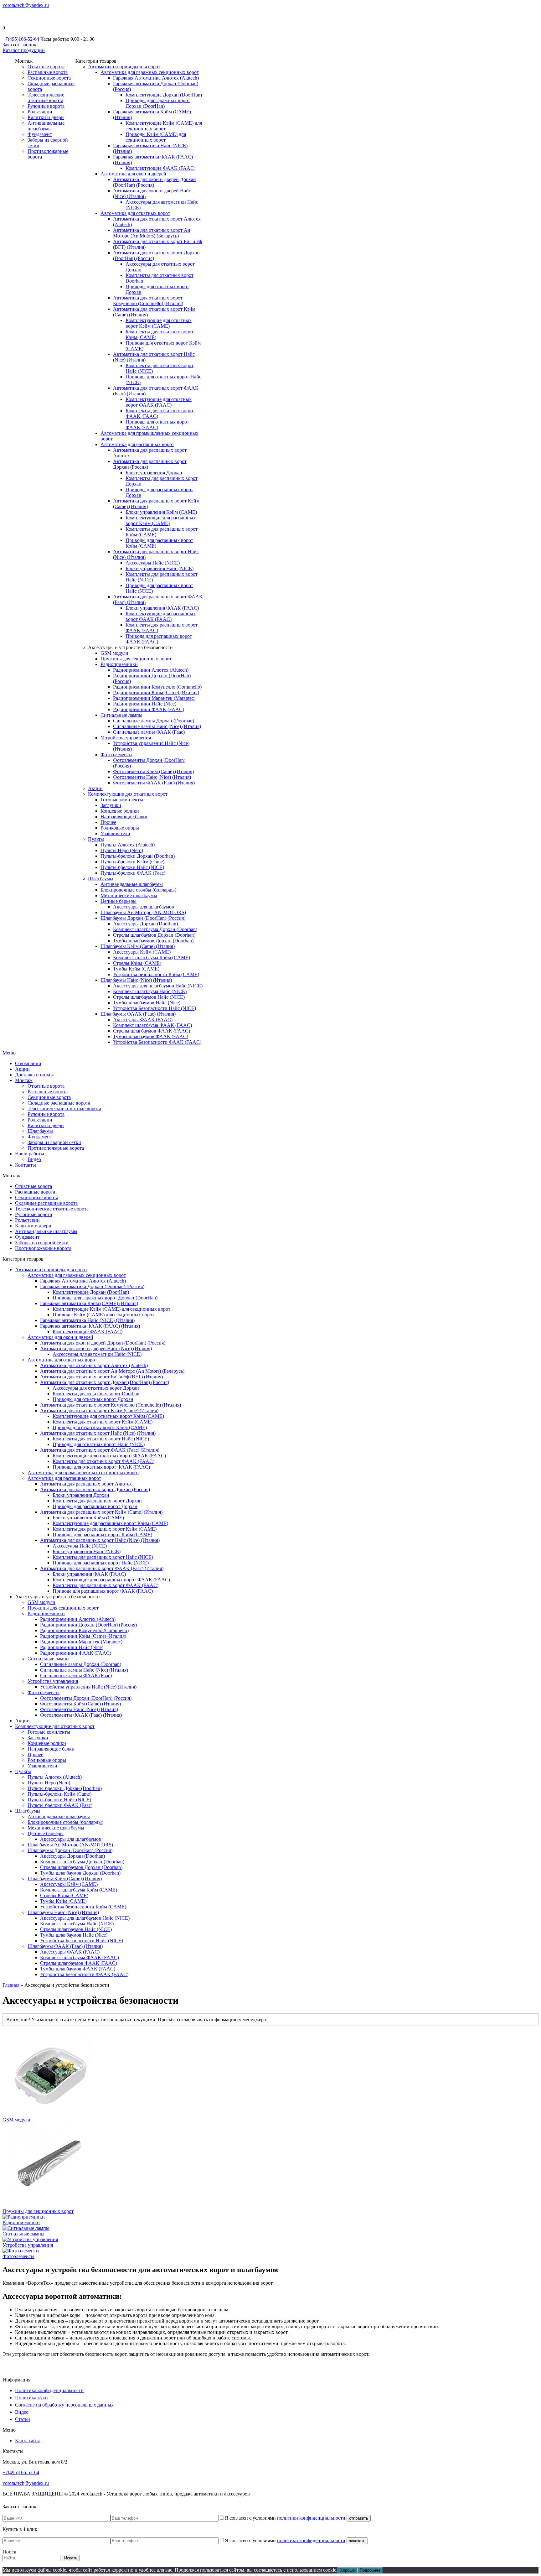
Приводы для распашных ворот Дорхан (95, 1506)
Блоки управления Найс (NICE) (160, 568)
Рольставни (40, 112)
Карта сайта (28, 2441)
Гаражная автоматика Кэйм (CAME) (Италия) (89, 1303)
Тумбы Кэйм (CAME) (136, 969)
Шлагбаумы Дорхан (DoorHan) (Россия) (143, 918)
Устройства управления (126, 738)
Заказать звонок (19, 45)
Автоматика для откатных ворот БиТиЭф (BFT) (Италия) (101, 1377)
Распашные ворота (48, 72)
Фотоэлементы (116, 755)
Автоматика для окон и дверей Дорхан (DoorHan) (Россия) (103, 1343)
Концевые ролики (120, 811)
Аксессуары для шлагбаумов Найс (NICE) (158, 986)
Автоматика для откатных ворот (135, 213)
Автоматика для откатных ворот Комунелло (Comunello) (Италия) (148, 301)
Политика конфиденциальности (49, 2390)
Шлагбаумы (101, 879)
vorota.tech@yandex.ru (26, 5)
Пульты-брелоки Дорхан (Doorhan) (138, 856)
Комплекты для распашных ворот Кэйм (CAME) (105, 1529)
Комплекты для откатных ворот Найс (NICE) (101, 1439)
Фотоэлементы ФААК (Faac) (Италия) (154, 783)
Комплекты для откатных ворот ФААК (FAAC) (103, 1461)
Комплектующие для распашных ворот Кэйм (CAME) (161, 520)
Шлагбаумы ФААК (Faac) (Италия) (138, 1014)
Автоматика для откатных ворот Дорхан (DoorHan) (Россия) (105, 1382)
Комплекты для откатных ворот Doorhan (96, 1394)
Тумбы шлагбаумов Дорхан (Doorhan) (153, 941)
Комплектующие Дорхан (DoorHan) (164, 95)
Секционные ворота (49, 78)
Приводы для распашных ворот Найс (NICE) (101, 1563)
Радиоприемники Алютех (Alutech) (151, 670)
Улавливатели (115, 833)
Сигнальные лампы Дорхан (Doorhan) (154, 721)
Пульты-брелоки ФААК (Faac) (133, 873)
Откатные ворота (46, 67)
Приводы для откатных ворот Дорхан (93, 1399)
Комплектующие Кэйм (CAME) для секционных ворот (164, 126)
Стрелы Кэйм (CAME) (137, 963)
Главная (11, 1985)
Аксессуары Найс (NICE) (153, 563)
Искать (71, 2558)
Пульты (96, 839)
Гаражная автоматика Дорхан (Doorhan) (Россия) (92, 1286)
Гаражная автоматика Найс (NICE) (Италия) (87, 1320)
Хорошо (347, 2570)
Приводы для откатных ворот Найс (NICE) (99, 1444)
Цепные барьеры (119, 901)
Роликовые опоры (120, 828)
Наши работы (30, 1154)
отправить (359, 2518)
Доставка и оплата (35, 1075)
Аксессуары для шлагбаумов (144, 907)
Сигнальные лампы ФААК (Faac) (149, 732)
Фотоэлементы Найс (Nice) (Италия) (152, 777)
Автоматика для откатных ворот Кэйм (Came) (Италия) (99, 1410)
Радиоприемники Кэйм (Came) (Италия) (156, 692)
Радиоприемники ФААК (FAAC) (149, 709)
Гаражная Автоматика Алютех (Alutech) (156, 78)
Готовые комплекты (122, 800)
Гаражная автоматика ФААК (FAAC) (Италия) (90, 1326)
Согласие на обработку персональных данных (64, 2405)
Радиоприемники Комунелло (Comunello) (157, 687)
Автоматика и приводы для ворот (124, 67)
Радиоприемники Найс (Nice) (145, 704)
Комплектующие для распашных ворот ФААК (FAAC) (161, 616)
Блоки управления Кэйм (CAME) (161, 512)
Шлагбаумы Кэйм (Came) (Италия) (138, 946)
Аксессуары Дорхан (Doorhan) (145, 924)
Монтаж (24, 1080)
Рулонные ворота (46, 106)
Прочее (108, 822)
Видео (34, 1159)
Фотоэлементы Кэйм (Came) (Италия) (153, 771)
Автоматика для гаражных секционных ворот (150, 72)
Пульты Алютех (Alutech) (128, 845)
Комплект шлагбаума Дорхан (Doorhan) (155, 929)
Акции (95, 788)
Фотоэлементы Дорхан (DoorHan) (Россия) (86, 1698)
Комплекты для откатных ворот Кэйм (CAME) (103, 1422)
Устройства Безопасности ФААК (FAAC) (157, 1042)
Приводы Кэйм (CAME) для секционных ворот (156, 137)
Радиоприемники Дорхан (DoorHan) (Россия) (88, 1625)
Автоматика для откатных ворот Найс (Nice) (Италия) (98, 1433)
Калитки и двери (46, 117)
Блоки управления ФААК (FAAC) (162, 608)
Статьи (23, 2419)
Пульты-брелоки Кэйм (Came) (132, 862)
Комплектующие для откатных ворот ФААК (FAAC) (159, 402)
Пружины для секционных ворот (136, 659)
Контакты (26, 1165)
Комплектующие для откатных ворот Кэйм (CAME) (159, 323)
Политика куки (31, 2398)
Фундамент (40, 134)
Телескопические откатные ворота (46, 98)
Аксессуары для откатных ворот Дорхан (96, 1388)
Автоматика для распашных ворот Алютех (86, 1484)
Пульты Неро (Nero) (122, 850)
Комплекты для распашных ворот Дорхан (97, 1501)
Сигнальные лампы (121, 715)
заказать (357, 2541)
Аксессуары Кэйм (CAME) (142, 952)
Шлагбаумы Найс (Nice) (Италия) (136, 980)
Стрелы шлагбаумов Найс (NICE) (149, 997)
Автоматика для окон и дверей (133, 174)
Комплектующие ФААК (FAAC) (160, 168)
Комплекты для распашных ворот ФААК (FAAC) (106, 1585)
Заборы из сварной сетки (54, 1142)
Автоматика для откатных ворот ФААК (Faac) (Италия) (100, 1450)
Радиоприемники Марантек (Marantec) (154, 698)
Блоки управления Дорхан (154, 473)
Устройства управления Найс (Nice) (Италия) (88, 1687)
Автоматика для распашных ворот (137, 444)
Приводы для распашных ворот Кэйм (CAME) (102, 1535)
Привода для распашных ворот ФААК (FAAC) (103, 1591)
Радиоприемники (119, 664)
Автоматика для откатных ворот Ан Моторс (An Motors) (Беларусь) (152, 233)
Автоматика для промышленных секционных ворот (83, 1473)
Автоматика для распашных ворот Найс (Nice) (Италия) (100, 1540)
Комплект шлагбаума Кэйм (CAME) (152, 958)
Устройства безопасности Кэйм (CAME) (156, 974)
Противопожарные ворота (56, 1148)
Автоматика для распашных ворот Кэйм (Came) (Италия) (101, 1512)
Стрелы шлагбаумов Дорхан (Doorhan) (154, 935)
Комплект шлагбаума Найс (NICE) (150, 991)
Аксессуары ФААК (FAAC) (143, 1020)
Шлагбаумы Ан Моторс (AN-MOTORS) (143, 912)
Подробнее (370, 2570)
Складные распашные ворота (59, 1103)
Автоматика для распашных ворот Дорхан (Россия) (95, 1489)
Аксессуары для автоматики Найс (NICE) (97, 1354)
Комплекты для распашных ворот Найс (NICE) (103, 1557)
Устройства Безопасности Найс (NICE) (155, 1008)
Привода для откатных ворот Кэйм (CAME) (100, 1427)
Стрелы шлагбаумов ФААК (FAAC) (152, 1031)
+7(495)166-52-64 (21, 39)
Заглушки (111, 805)
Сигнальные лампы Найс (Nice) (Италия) (157, 726)
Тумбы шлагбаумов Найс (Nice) (147, 1003)
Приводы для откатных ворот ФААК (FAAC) (157, 425)
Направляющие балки (124, 817)
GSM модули (114, 653)
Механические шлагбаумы (129, 895)
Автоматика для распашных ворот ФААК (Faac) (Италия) (102, 1568)
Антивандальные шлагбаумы (46, 126)
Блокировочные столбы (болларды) (138, 890)
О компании (28, 1063)
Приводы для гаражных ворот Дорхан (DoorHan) (158, 103)
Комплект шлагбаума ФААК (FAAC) (152, 1025)
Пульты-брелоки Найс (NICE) (132, 867)
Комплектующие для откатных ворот (128, 794)
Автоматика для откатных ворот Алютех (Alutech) (94, 1365)
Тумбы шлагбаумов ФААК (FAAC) (151, 1036)
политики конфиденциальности (311, 2518)
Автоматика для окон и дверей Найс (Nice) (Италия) (96, 1348)
